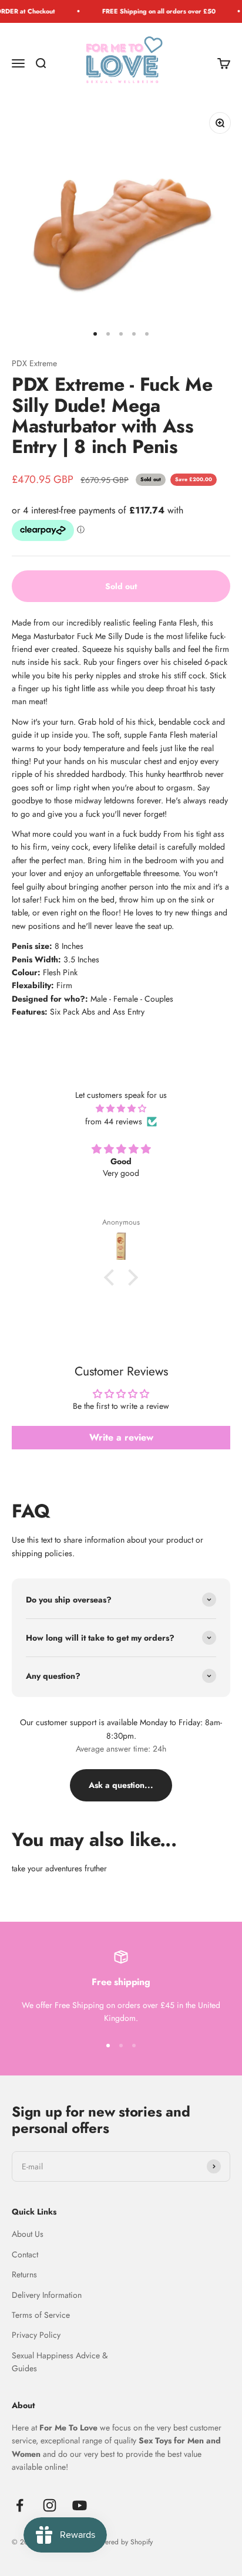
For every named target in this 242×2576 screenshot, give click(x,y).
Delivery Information (47, 2295)
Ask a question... (121, 1785)
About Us (28, 2234)
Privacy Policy (36, 2335)
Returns (24, 2274)
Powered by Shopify (122, 2542)
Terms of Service (41, 2315)
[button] (112, 1277)
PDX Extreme (34, 363)
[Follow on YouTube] (80, 2505)
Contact (25, 2254)
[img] (121, 1108)
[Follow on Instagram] (50, 2505)
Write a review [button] (121, 1437)
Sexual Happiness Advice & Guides (60, 2362)
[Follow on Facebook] (20, 2505)
